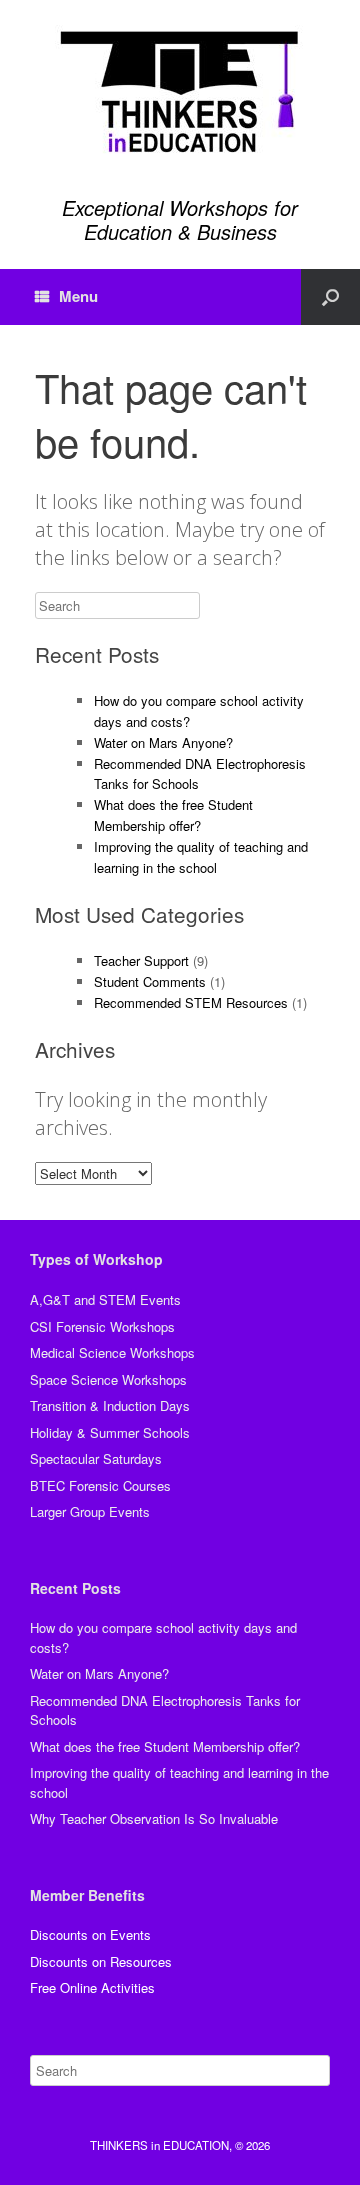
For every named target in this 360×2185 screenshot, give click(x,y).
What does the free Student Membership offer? (173, 815)
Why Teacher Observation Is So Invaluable (154, 1818)
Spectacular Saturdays (96, 1458)
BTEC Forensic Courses (100, 1485)
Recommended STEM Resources (191, 1002)
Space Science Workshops (108, 1379)
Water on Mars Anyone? (163, 742)
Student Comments (150, 981)
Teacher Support (141, 960)
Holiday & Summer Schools (110, 1432)
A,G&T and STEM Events (105, 1299)
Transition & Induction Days (110, 1405)
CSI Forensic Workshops (102, 1326)
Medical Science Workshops (112, 1352)
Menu (78, 296)
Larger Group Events (90, 1511)
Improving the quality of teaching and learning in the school (201, 857)
